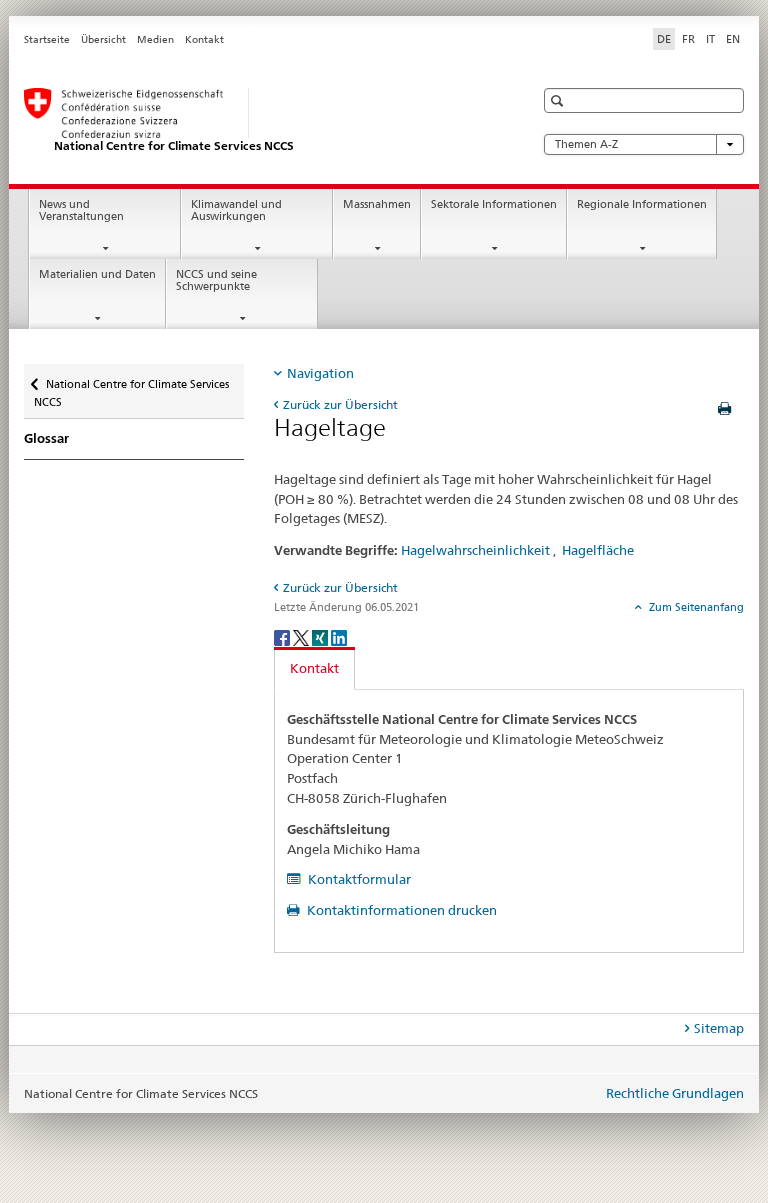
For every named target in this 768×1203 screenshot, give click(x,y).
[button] (559, 100)
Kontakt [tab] (314, 668)
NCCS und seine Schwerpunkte (216, 281)
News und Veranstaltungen (81, 211)
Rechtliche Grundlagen (675, 1093)
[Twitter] (302, 637)
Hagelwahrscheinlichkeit (475, 550)
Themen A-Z (586, 144)
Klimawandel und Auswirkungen (236, 211)
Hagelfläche (598, 550)
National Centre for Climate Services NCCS (131, 386)
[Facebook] (283, 637)
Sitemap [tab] (719, 1028)
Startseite (47, 39)
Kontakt (204, 39)
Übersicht (103, 39)
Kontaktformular (358, 879)
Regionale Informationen (642, 204)
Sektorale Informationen (494, 204)
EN (733, 39)
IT (710, 39)
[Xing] (321, 637)
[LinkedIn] (339, 637)
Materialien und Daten (97, 274)
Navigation (320, 373)
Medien (155, 39)
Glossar (46, 438)
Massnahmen (377, 204)
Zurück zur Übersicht (340, 404)
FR (688, 39)
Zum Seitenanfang (695, 607)
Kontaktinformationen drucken (400, 910)
